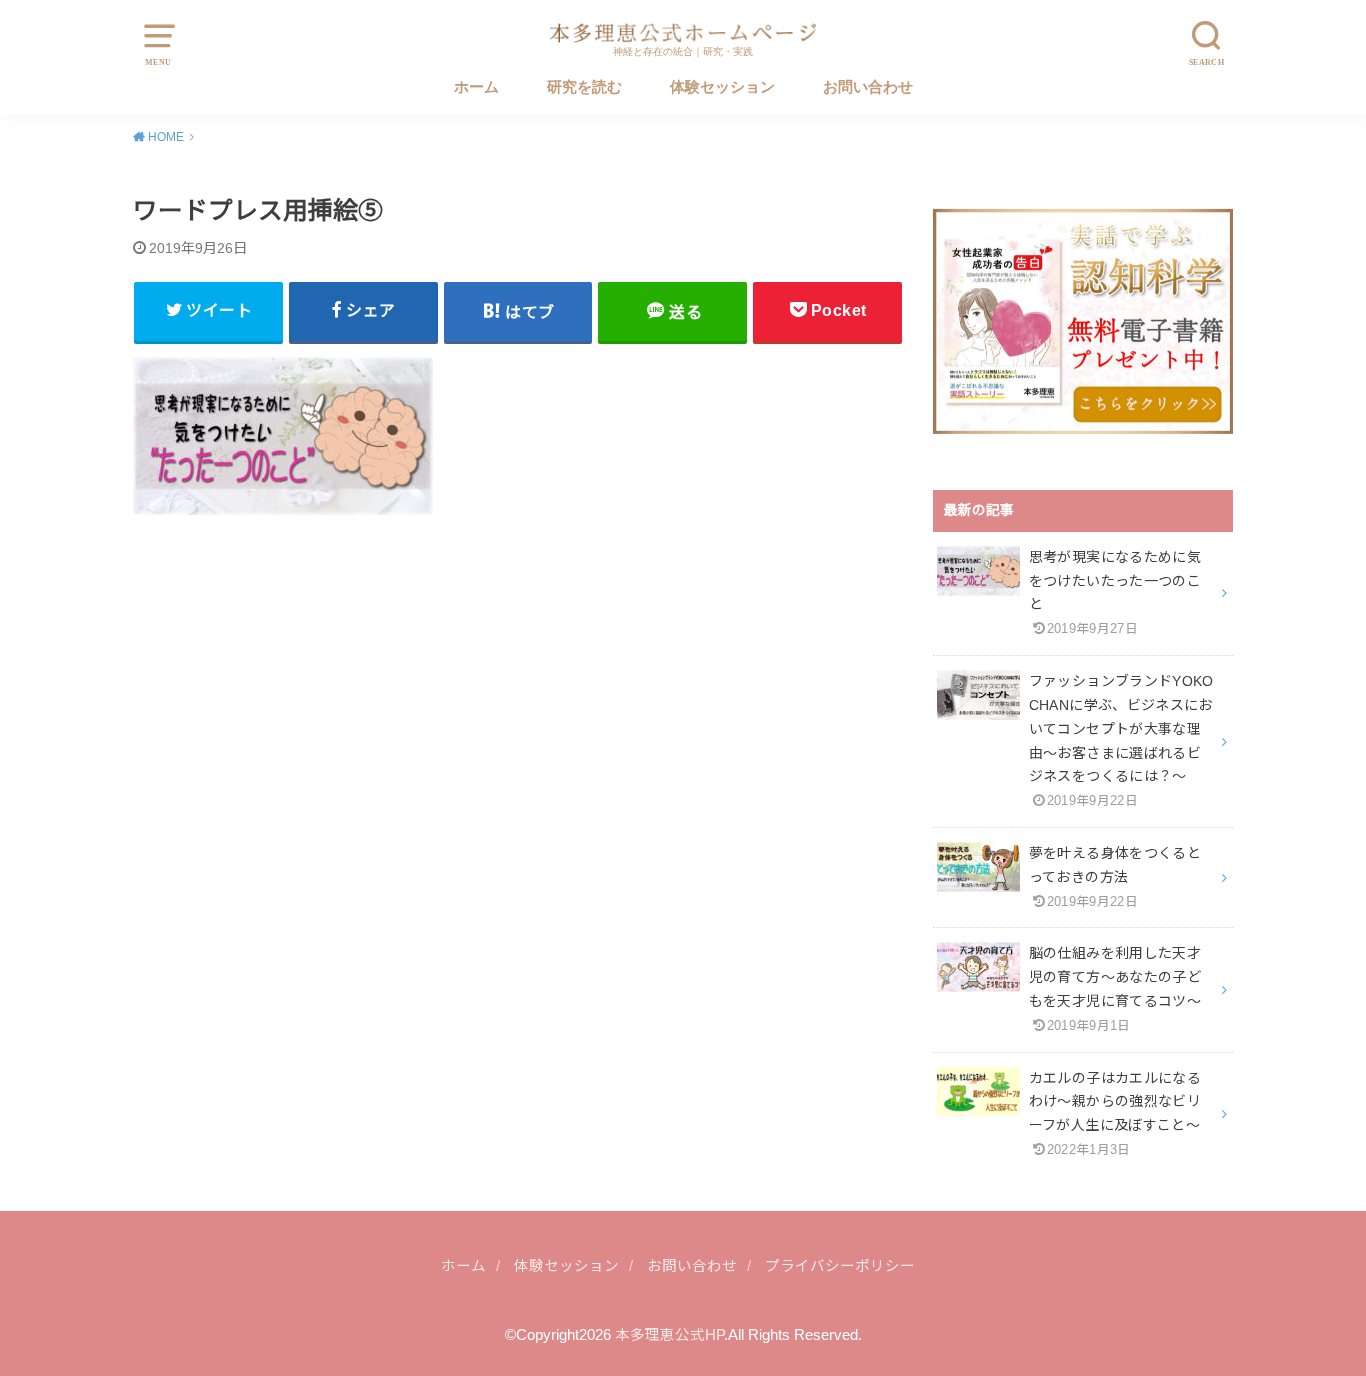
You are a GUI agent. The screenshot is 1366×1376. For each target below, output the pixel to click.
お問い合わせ (868, 87)
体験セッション (722, 87)
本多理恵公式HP (669, 1335)
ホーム (476, 87)
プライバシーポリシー (840, 1266)
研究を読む (584, 87)
